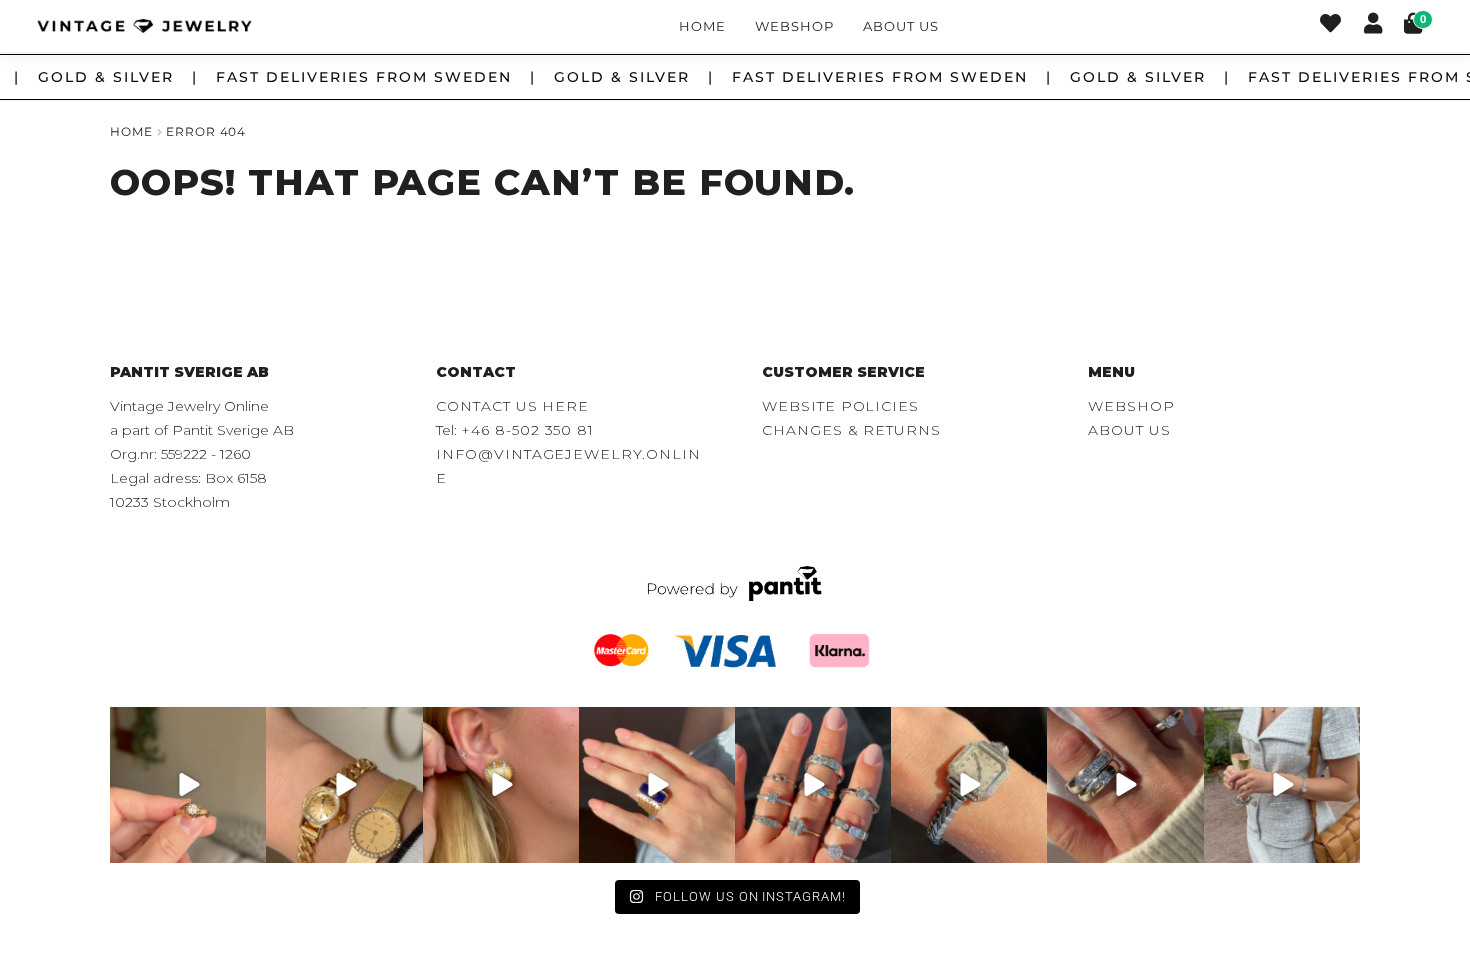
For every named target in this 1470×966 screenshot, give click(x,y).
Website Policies (840, 406)
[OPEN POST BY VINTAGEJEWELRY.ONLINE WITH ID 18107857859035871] (188, 785)
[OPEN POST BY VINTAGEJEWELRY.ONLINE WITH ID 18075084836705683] (1282, 785)
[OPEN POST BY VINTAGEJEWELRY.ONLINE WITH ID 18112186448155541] (501, 785)
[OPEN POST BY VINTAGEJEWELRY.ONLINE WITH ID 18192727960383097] (344, 785)
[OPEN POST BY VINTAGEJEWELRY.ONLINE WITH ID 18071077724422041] (1125, 785)
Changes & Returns (851, 430)
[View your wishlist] (1330, 26)
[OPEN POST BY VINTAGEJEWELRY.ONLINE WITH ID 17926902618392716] (657, 785)
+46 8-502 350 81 (527, 430)
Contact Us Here (512, 406)
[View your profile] (1373, 26)
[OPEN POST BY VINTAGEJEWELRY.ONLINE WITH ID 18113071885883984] (969, 785)
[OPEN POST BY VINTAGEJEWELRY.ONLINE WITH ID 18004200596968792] (813, 785)
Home (702, 26)
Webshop (794, 26)
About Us (900, 26)
